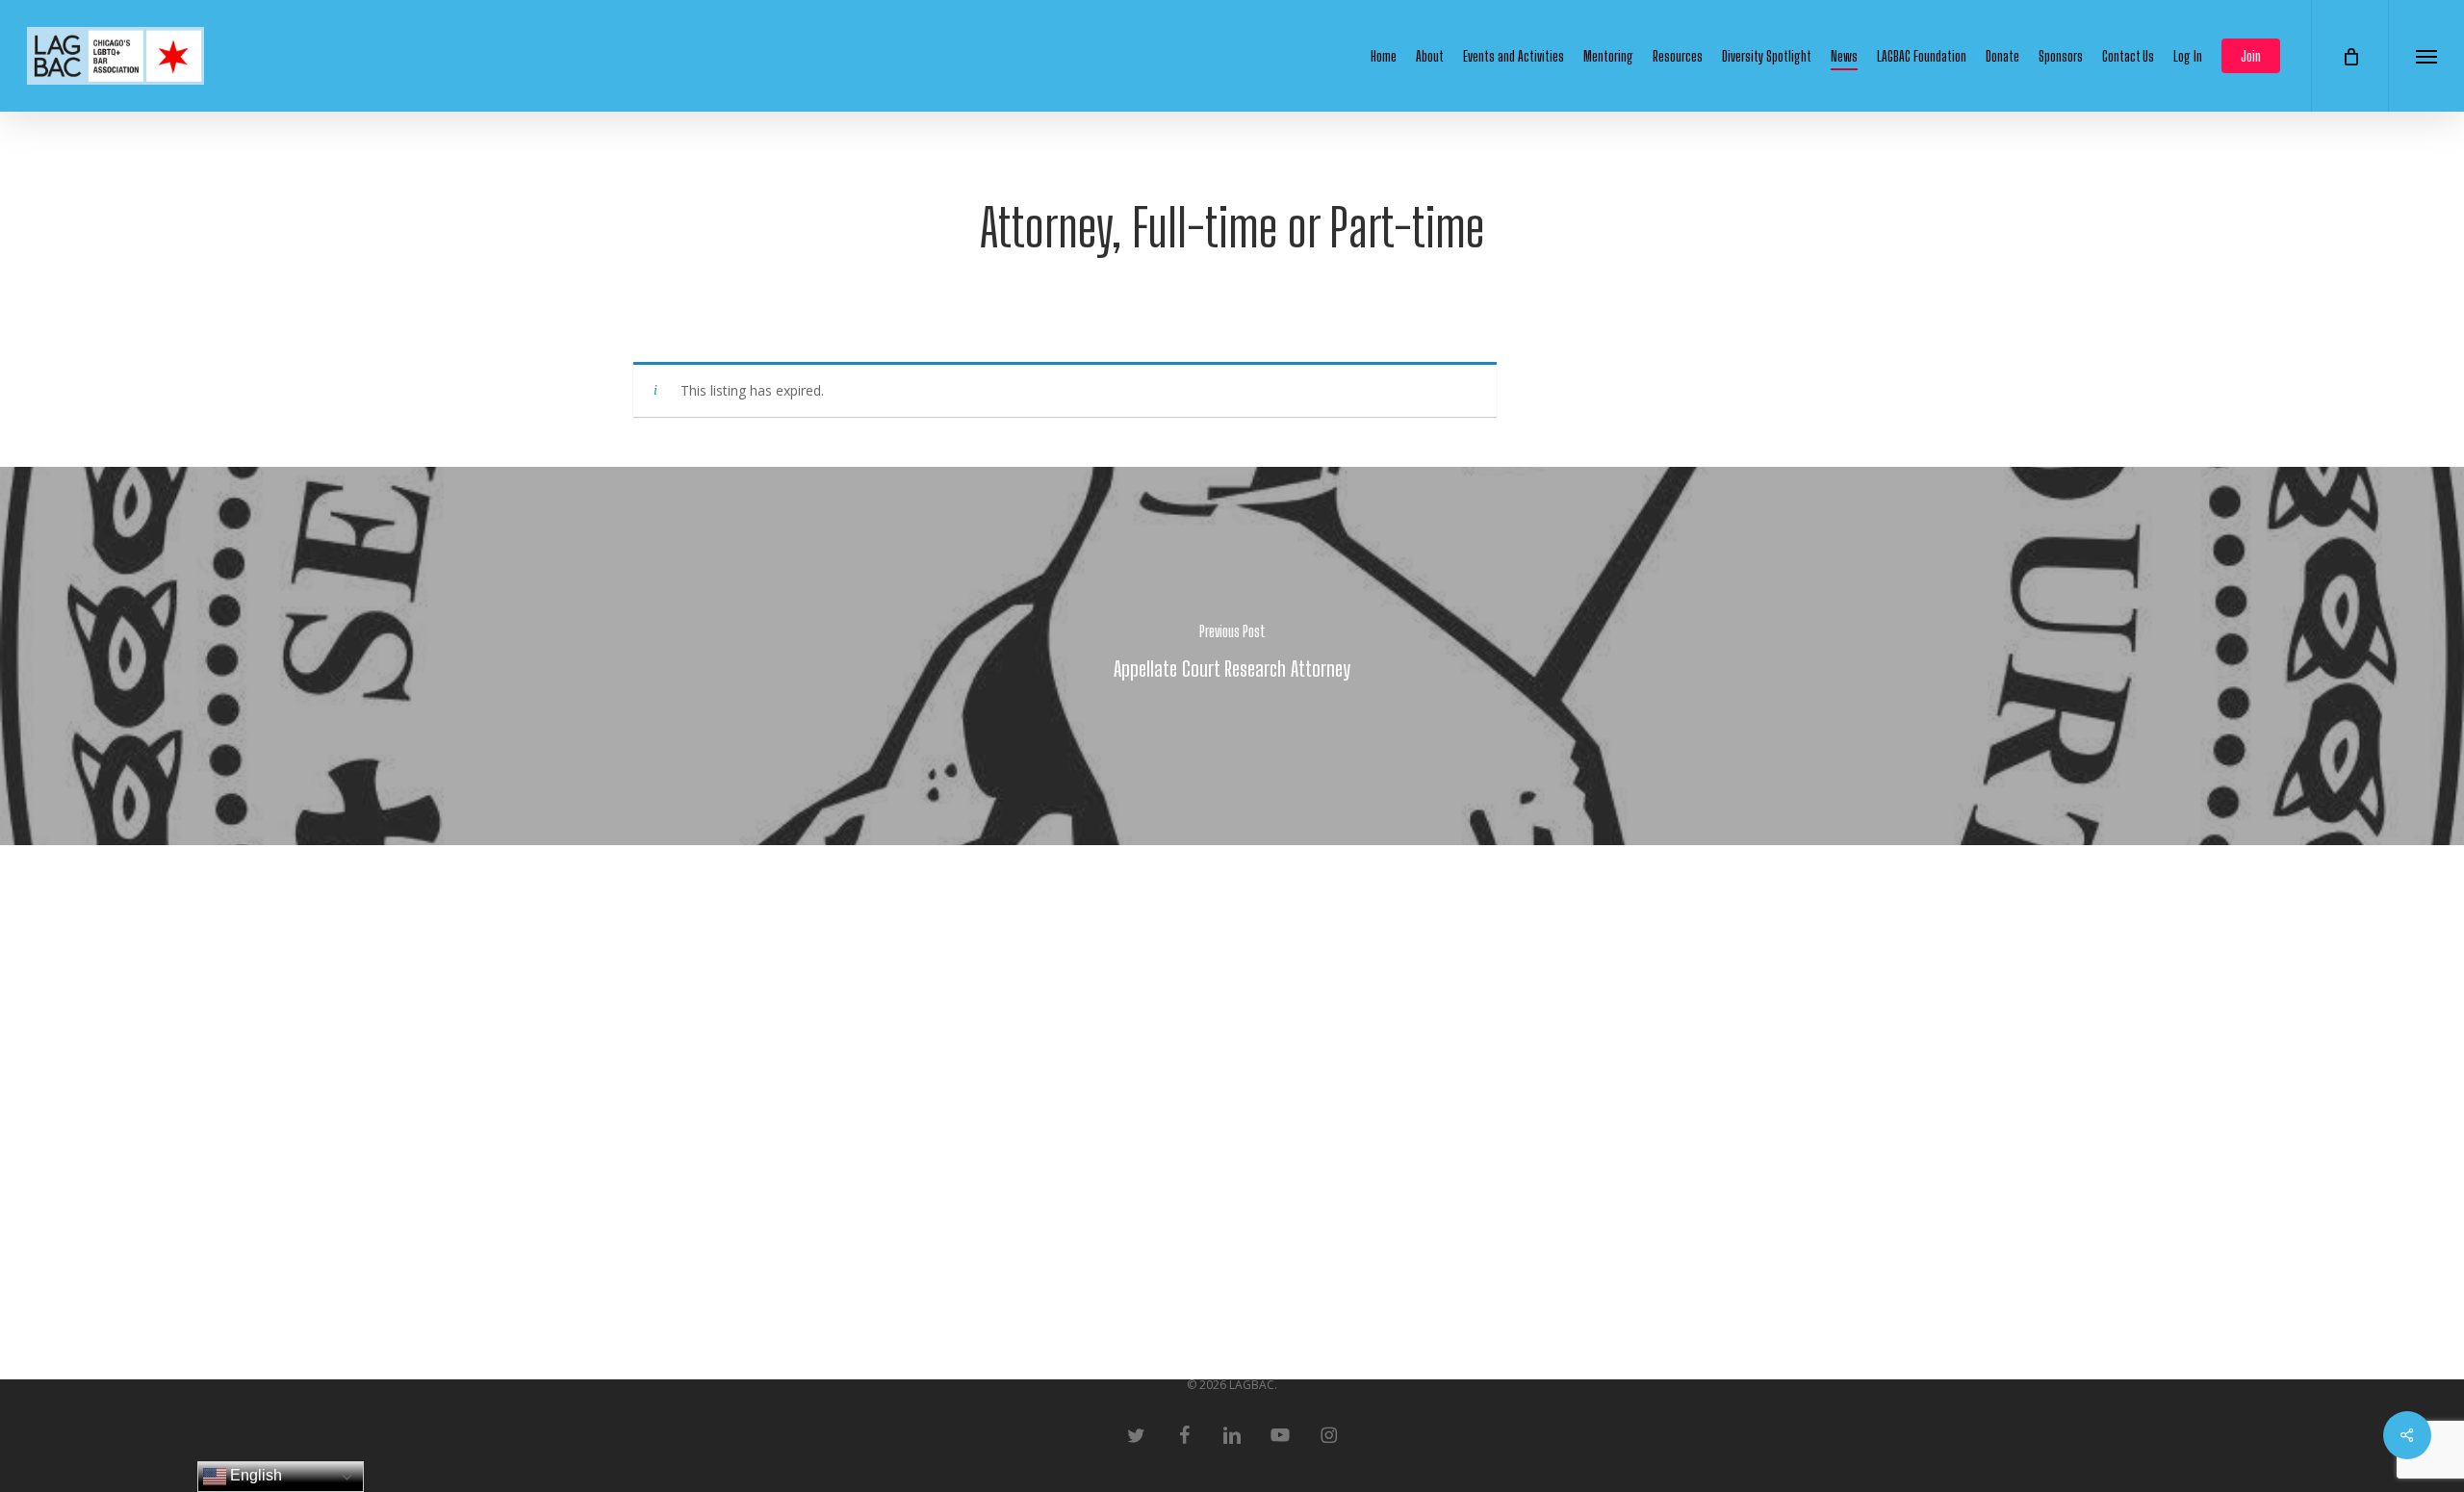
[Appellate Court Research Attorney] (1232, 656)
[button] (2426, 56)
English (254, 1475)
